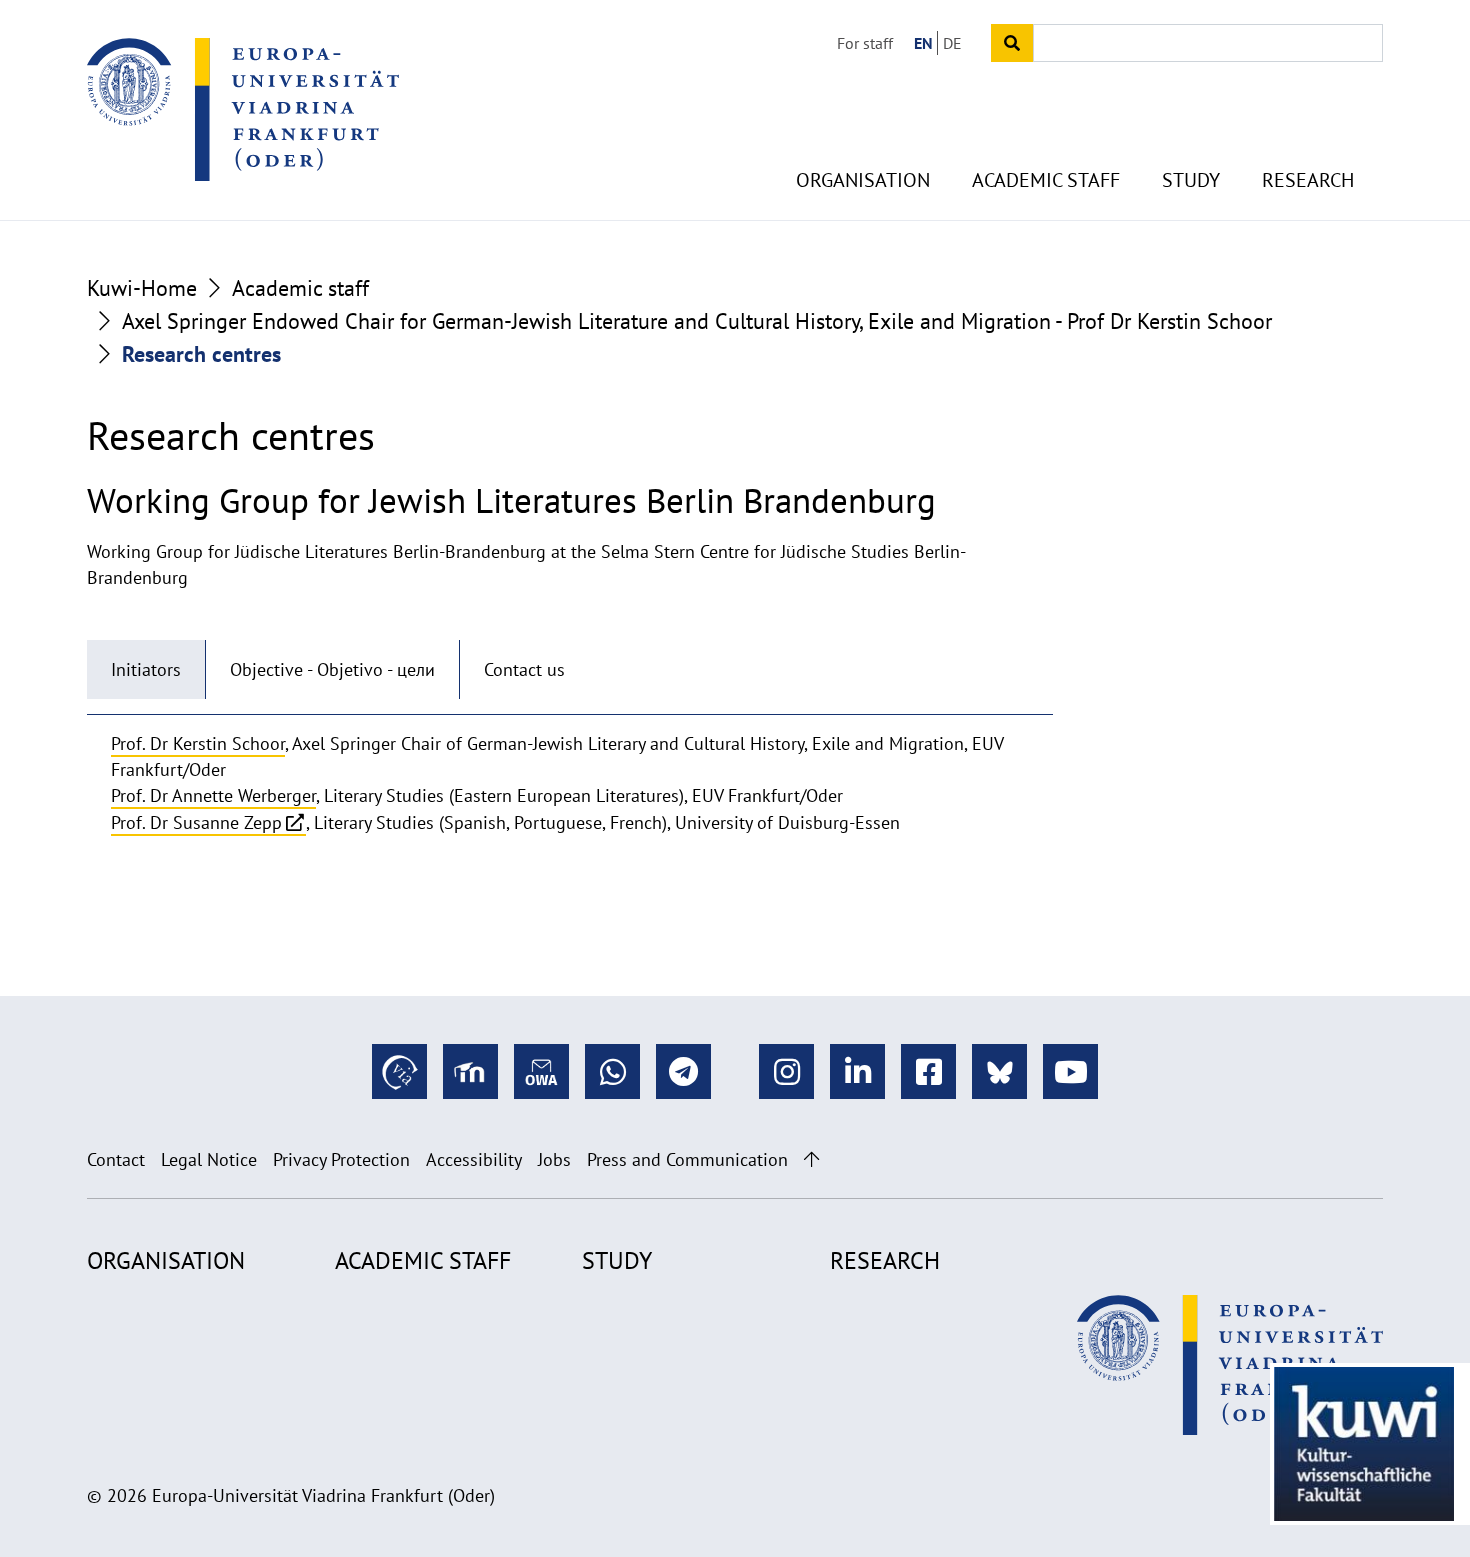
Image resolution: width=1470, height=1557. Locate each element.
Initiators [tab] (146, 669)
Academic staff (1046, 180)
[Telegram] (683, 1071)
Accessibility (474, 1159)
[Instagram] (786, 1071)
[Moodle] (470, 1071)
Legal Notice (209, 1159)
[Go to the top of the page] (811, 1159)
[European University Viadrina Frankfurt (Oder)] (243, 109)
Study (1191, 180)
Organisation (863, 180)
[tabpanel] (570, 784)
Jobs (554, 1159)
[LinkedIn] (857, 1071)
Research (1308, 180)
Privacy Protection (341, 1159)
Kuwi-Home (142, 288)
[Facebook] (928, 1071)
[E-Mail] (541, 1071)
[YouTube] (1070, 1071)
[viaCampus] (399, 1071)
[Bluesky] (999, 1071)
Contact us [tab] (524, 669)
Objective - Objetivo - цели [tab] (332, 669)
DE (952, 43)
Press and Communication (687, 1159)
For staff (865, 43)
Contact (116, 1159)
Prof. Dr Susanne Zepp (196, 822)
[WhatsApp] (612, 1071)
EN (923, 43)
